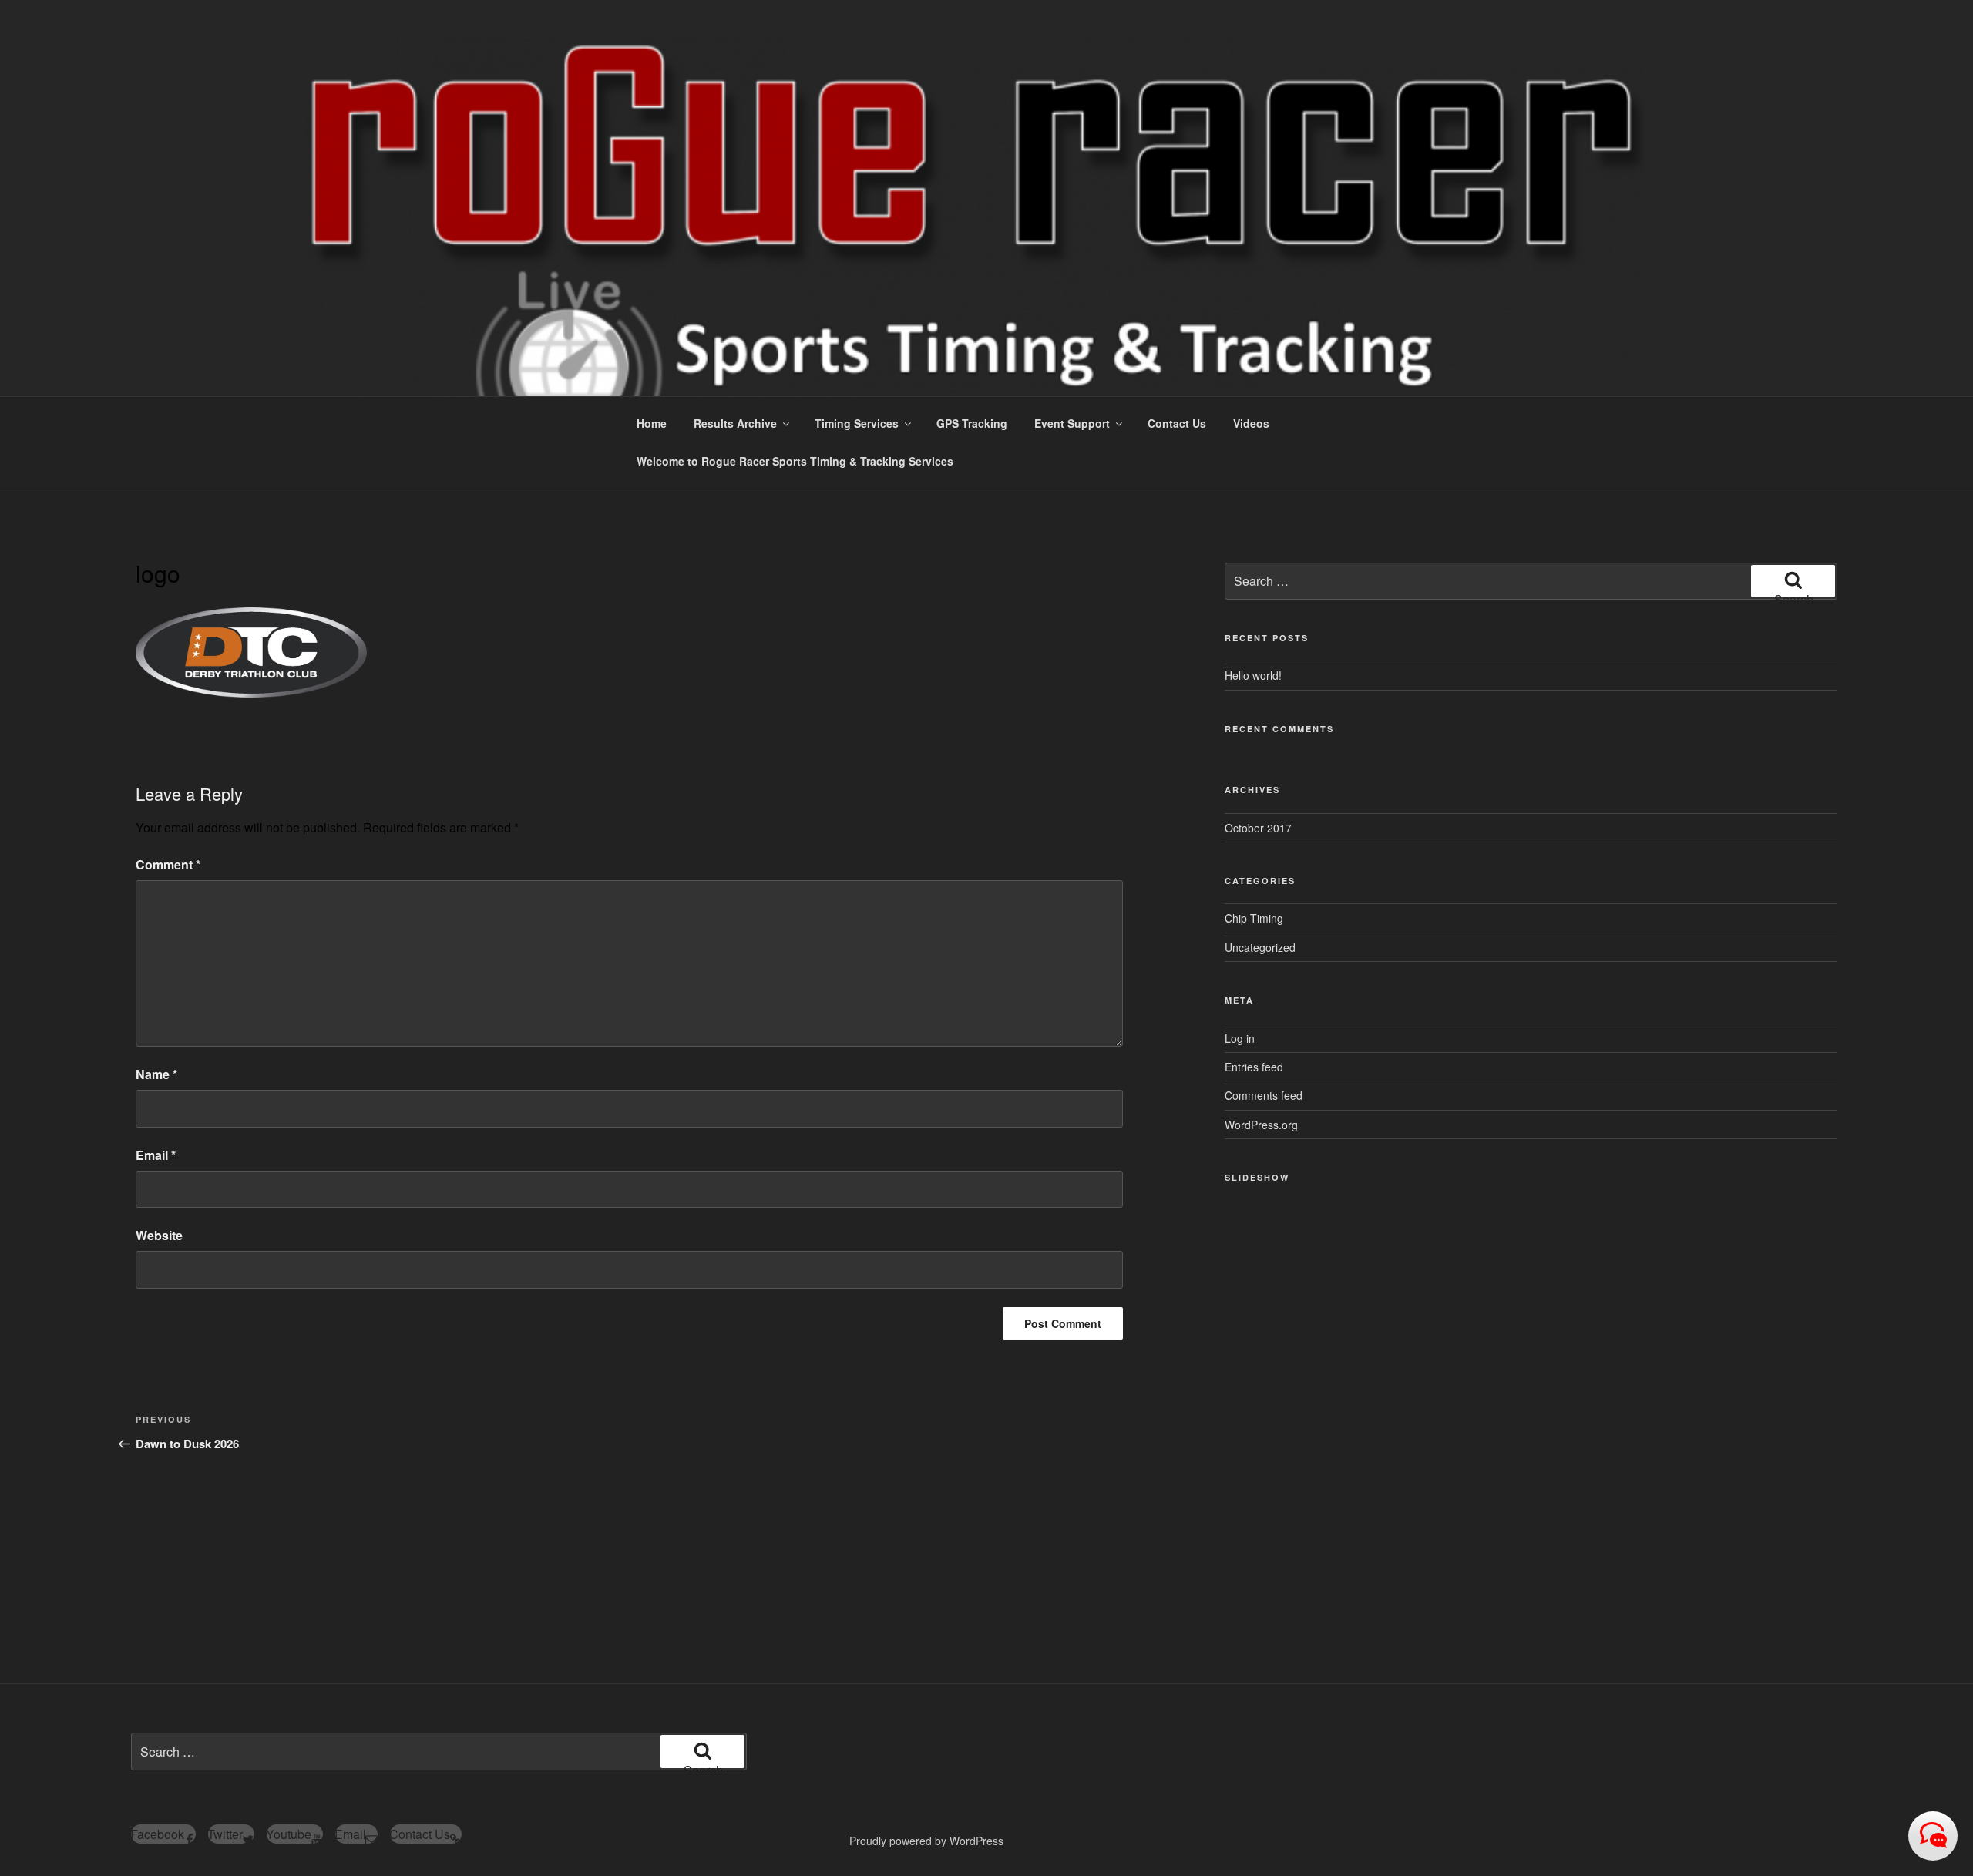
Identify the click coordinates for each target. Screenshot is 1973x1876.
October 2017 (1258, 828)
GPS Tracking (972, 423)
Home (652, 423)
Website (159, 1235)
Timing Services (857, 423)
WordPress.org (1261, 1125)
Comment (168, 864)
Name (156, 1074)
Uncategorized (1260, 947)
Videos (1251, 423)
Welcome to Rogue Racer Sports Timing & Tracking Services (795, 461)
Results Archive (735, 423)
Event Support (1072, 423)
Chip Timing (1254, 918)
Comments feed (1264, 1095)
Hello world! (1253, 675)
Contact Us (1177, 423)
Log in (1240, 1038)
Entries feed (1254, 1067)
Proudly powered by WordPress (926, 1841)
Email (156, 1155)
